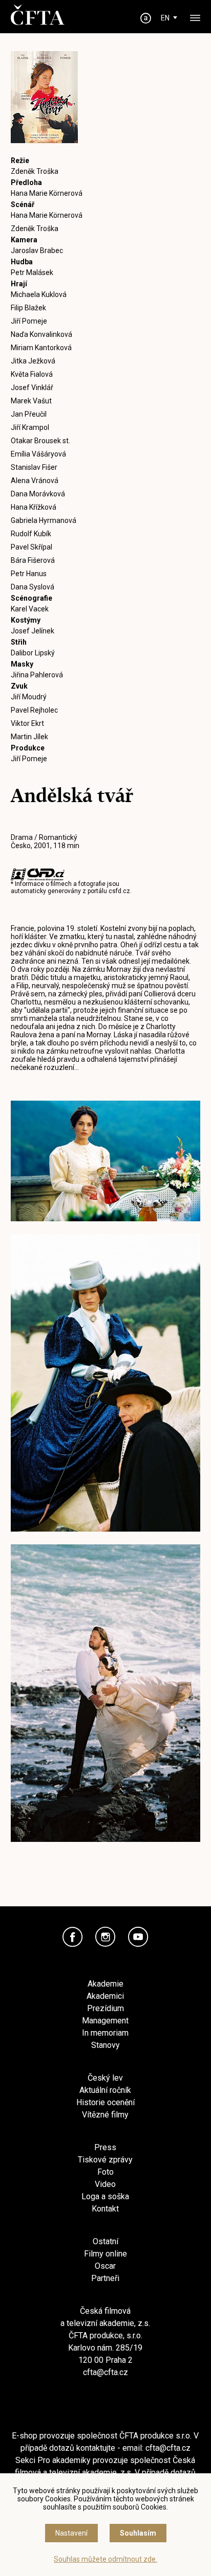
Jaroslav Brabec (37, 250)
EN (165, 18)
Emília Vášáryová (38, 454)
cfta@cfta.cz (105, 2372)
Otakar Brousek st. (40, 441)
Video (105, 2184)
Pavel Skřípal (31, 547)
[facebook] (73, 1937)
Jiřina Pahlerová (37, 675)
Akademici (105, 1996)
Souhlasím (138, 2533)
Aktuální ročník (105, 2090)
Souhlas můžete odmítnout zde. (105, 2559)
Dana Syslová (33, 587)
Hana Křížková (34, 507)
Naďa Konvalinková (41, 334)
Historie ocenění (105, 2102)
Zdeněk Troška (35, 171)
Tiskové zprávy (105, 2160)
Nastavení (71, 2533)
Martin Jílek (29, 737)
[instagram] (105, 1937)
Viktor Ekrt (27, 723)
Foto (105, 2172)
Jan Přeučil (29, 414)
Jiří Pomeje (29, 321)
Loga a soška (105, 2196)
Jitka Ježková (33, 361)
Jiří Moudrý (29, 697)
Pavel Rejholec (34, 710)
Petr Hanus (29, 574)
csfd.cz (119, 891)
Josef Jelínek (33, 631)
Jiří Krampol (30, 427)
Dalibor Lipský (33, 653)
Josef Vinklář (32, 387)
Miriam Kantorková (41, 348)
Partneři (105, 2278)
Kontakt (105, 2209)
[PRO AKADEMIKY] (145, 18)
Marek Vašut (31, 401)
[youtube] (138, 1937)
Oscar (105, 2266)
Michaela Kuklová (39, 294)
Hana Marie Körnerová (47, 193)
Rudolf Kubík (31, 534)
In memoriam (105, 2033)
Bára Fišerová (33, 560)
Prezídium (105, 2008)
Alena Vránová (35, 481)
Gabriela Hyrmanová (44, 520)
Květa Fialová (32, 374)
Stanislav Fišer (34, 467)
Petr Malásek (32, 272)
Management (105, 2021)
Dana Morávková (38, 494)
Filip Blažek (28, 308)
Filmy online (105, 2254)
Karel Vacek (30, 609)
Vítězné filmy (105, 2115)
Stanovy (105, 2045)
